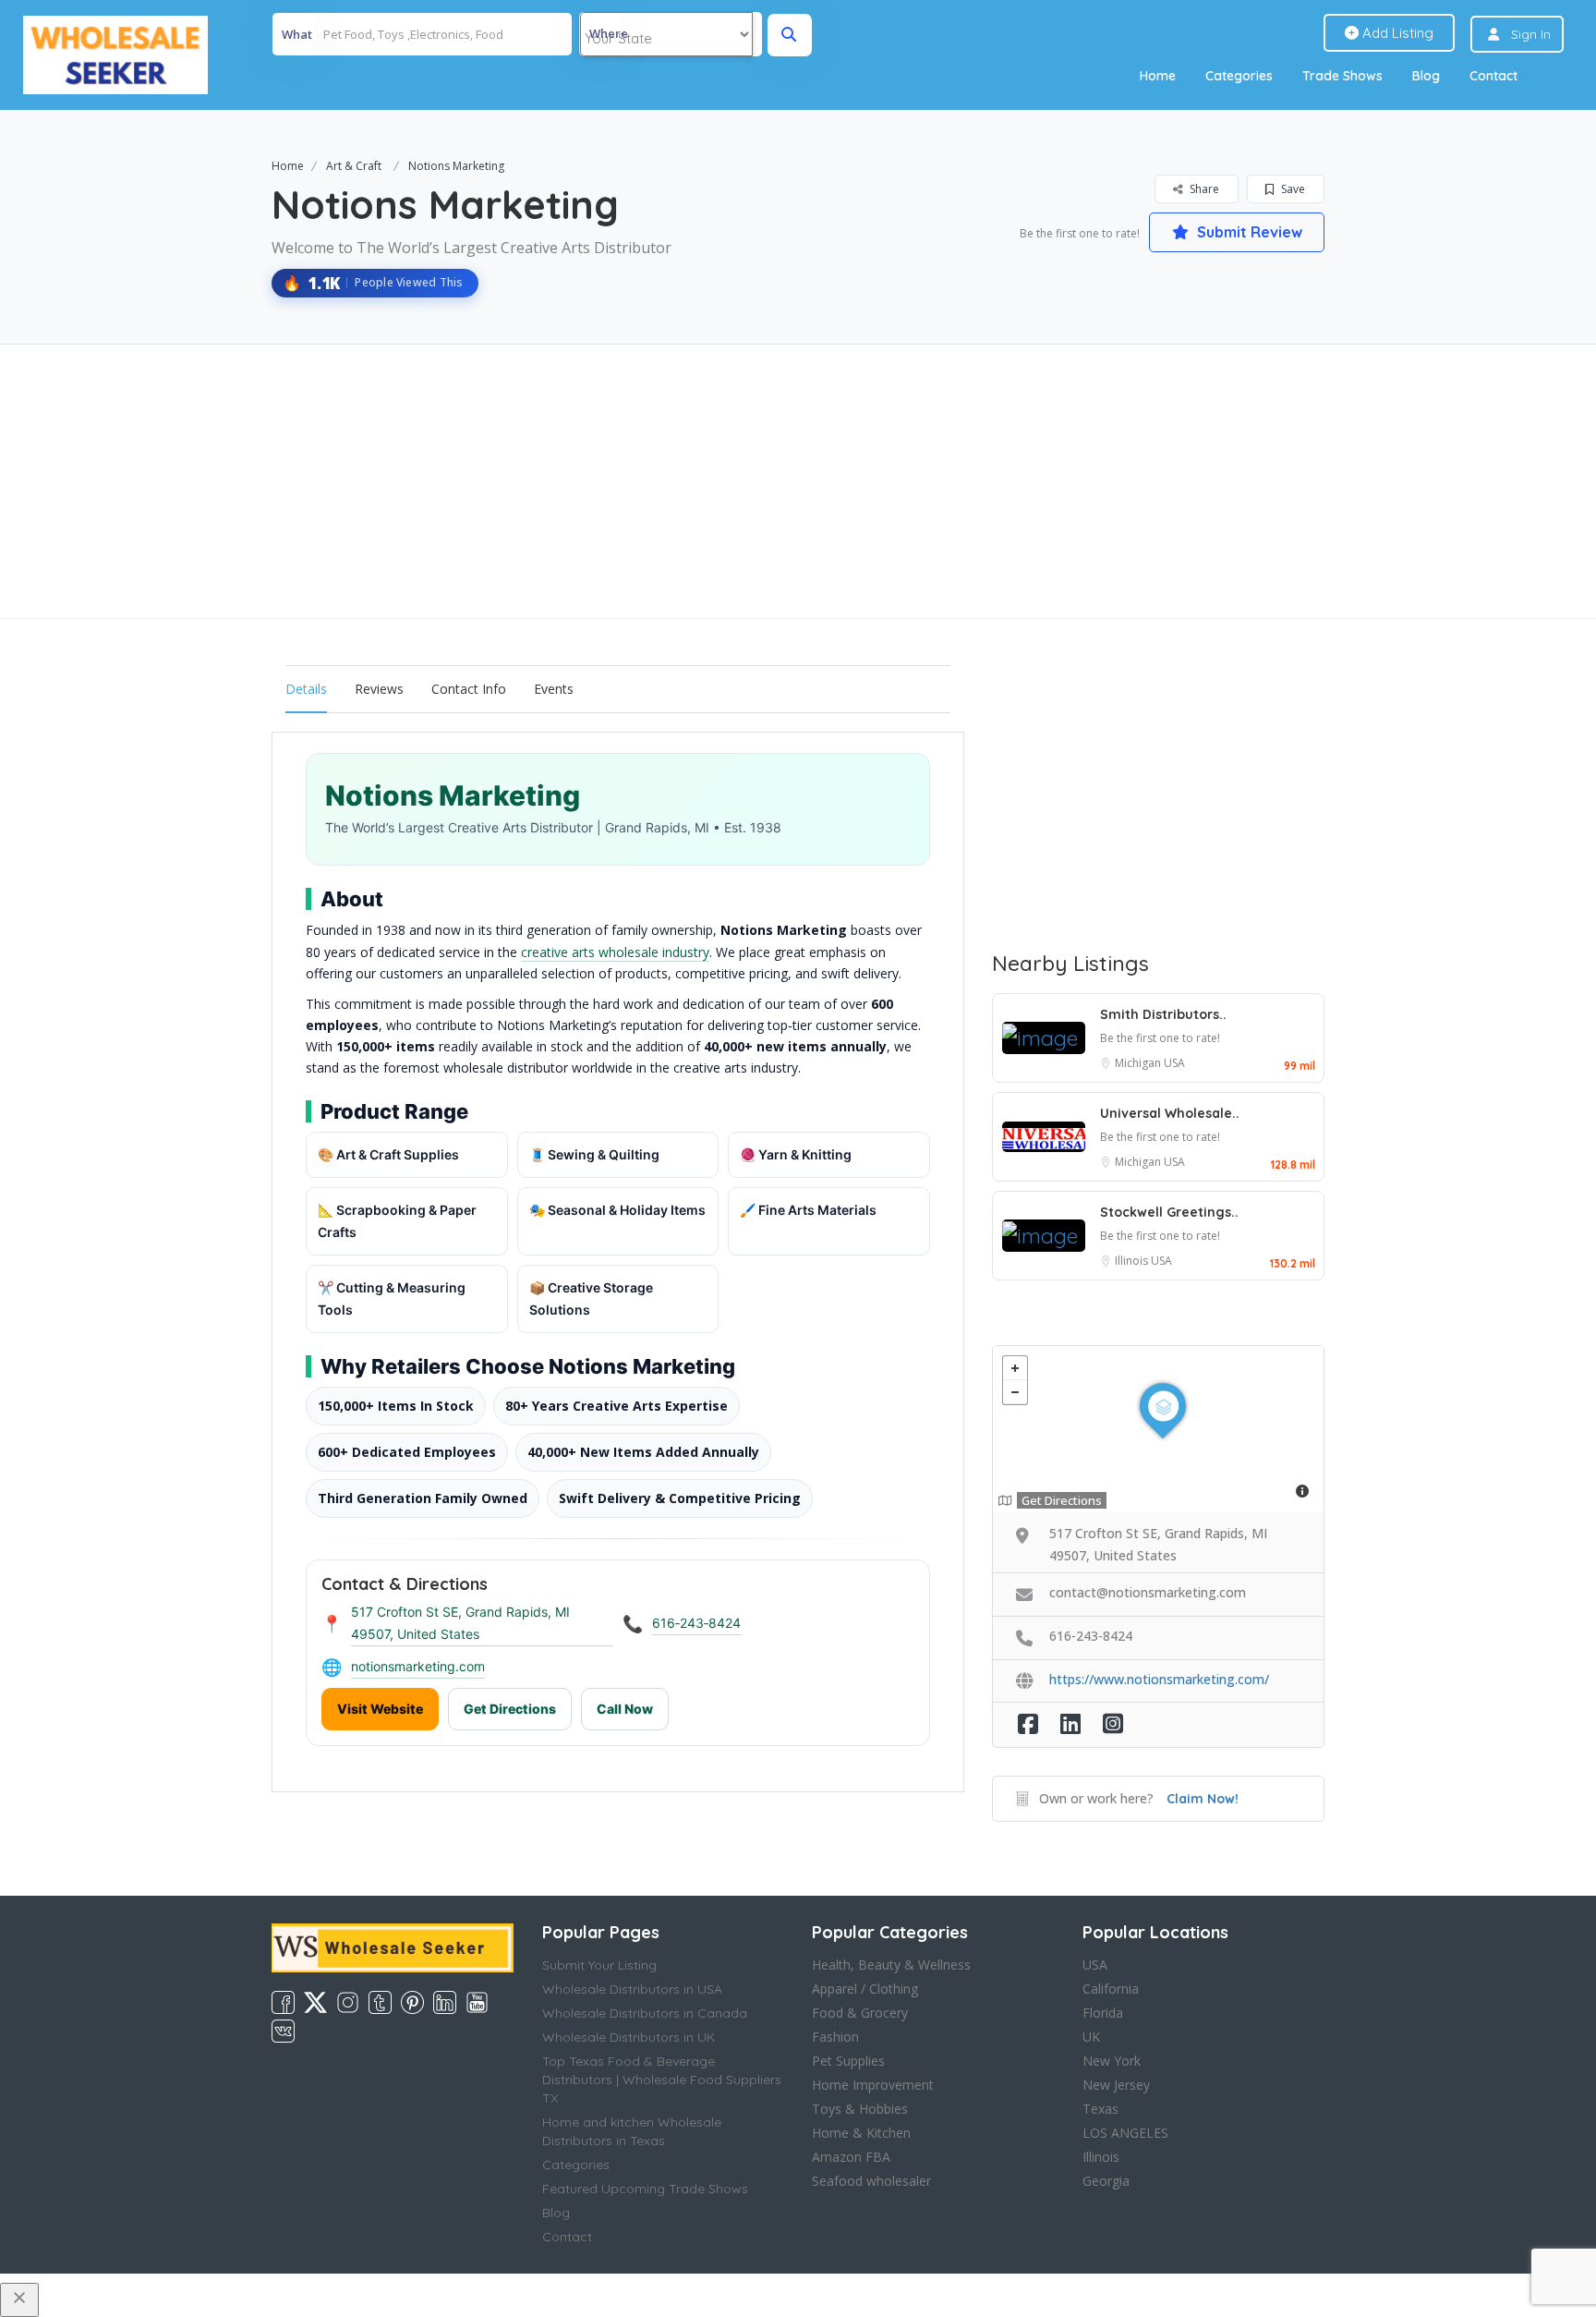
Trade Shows (1342, 76)
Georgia (1106, 2181)
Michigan (1139, 1063)
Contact (1493, 76)
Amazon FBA (851, 2157)
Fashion (835, 2037)
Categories (1239, 76)
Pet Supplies (848, 2061)
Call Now (625, 1709)
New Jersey (1116, 2085)
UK (1091, 2037)
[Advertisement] (798, 481)
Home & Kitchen (861, 2133)
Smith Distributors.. (1163, 1014)
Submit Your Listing (599, 1965)
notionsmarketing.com (418, 1666)
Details (306, 689)
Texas (1100, 2109)
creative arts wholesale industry (615, 952)
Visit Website (380, 1709)
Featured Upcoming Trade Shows (645, 2189)
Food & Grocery (860, 2013)
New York (1112, 2061)
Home (1158, 76)
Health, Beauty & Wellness (891, 1965)
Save (1292, 189)
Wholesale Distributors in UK (629, 2037)
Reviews (379, 689)
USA (1174, 1063)
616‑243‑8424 (696, 1623)
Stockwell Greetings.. (1169, 1212)
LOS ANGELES (1125, 2133)
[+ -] (1158, 1429)
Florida (1103, 2013)
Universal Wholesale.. (1170, 1113)
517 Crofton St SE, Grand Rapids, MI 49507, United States (460, 1623)
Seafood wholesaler (871, 2181)
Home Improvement (873, 2085)
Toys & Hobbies (860, 2109)
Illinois (1133, 1261)
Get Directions (510, 1709)
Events (554, 689)
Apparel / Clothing (865, 1989)
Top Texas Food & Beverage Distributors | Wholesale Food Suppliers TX (662, 2080)
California (1111, 1989)
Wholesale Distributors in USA (632, 1989)
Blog (1426, 76)
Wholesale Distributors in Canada (645, 2013)
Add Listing (1396, 33)
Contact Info (469, 689)
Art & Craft (354, 166)
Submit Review (1248, 232)
